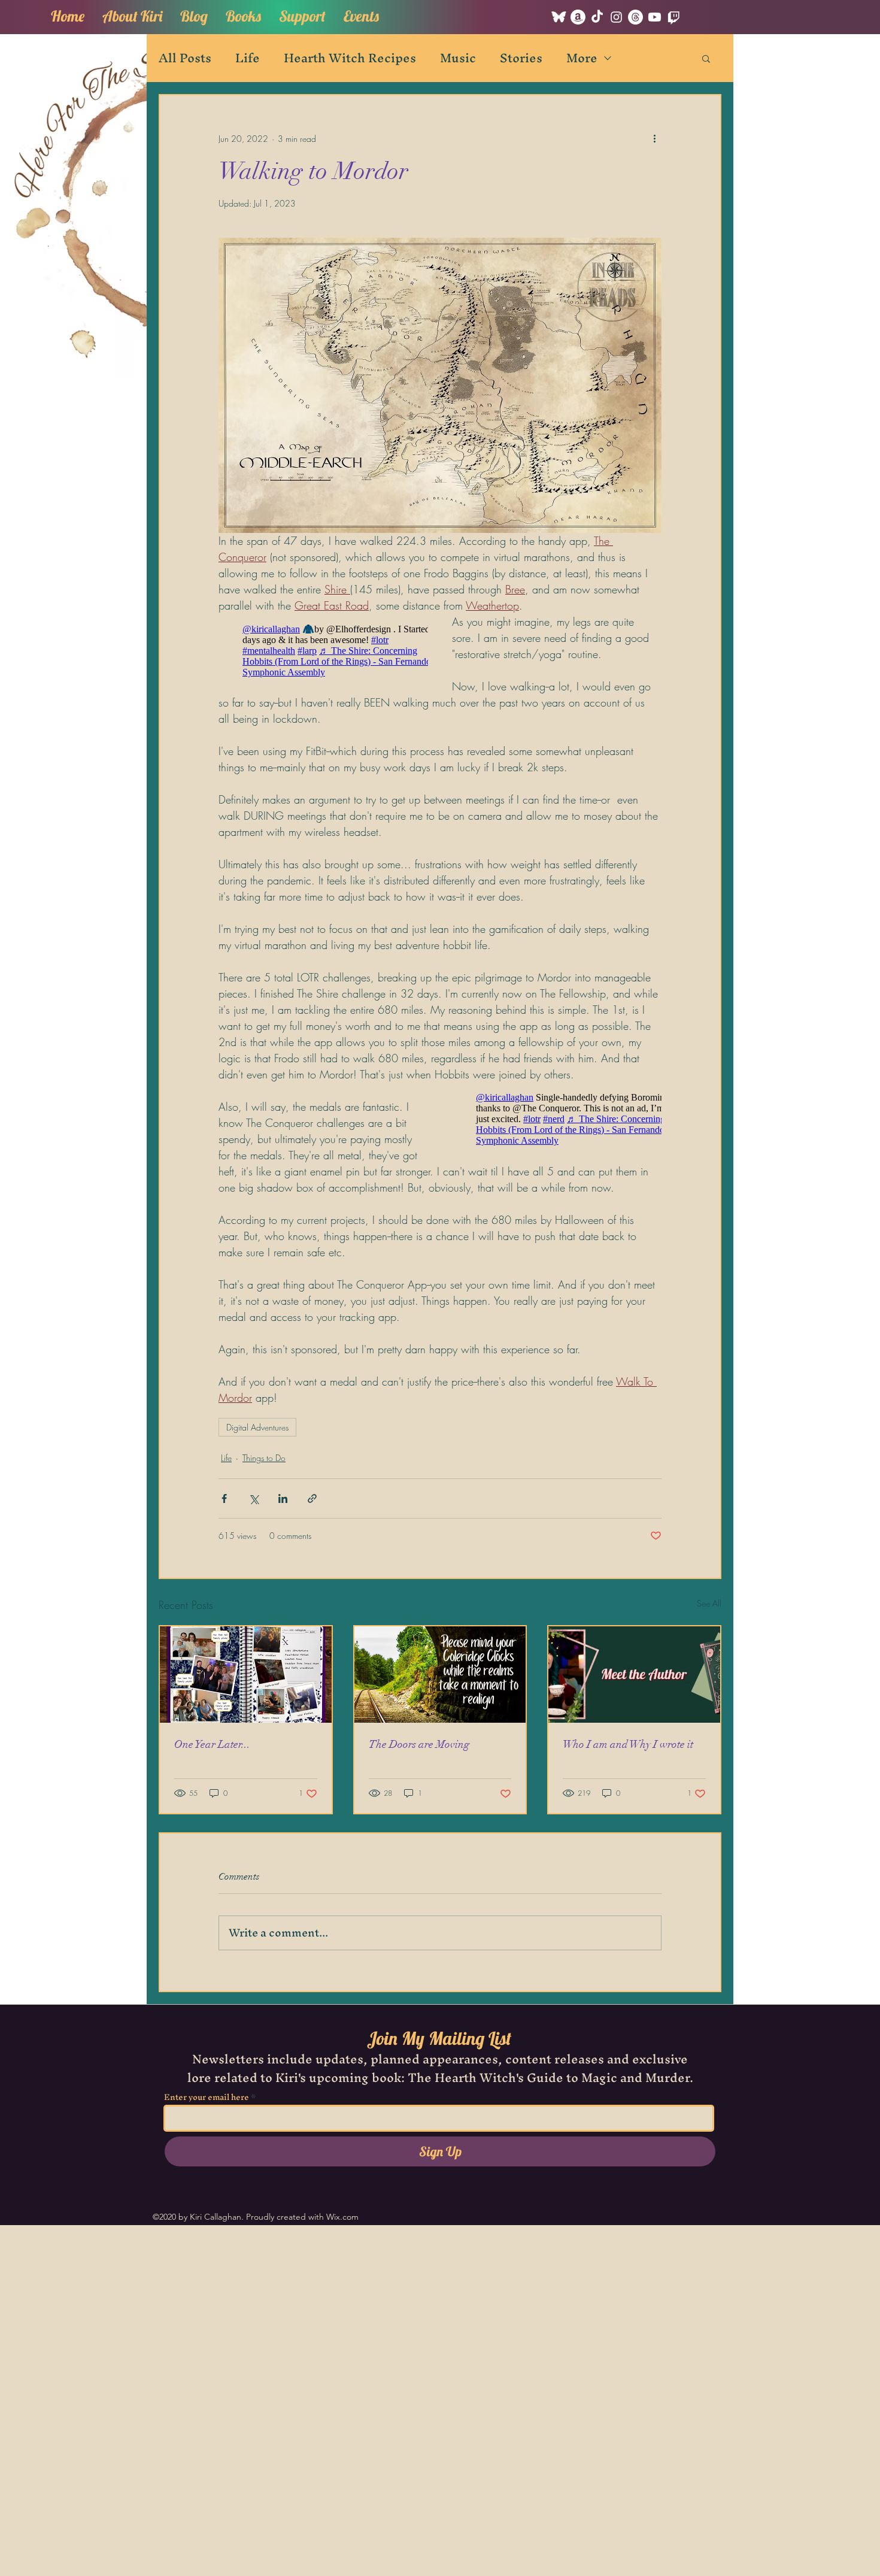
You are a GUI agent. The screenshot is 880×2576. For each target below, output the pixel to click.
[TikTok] (597, 17)
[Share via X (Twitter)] (254, 1498)
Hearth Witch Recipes (350, 58)
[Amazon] (578, 17)
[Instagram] (616, 17)
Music (458, 58)
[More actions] (654, 138)
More (582, 58)
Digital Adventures (257, 1427)
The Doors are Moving (419, 1744)
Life (248, 58)
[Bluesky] (559, 17)
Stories (521, 58)
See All (709, 1603)
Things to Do (264, 1458)
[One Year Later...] (246, 1675)
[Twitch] (674, 17)
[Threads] (635, 17)
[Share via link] (312, 1498)
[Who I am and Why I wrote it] (634, 1675)
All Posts (185, 58)
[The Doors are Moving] (440, 1675)
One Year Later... (212, 1744)
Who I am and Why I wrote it (628, 1744)
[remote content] (323, 651)
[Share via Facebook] (224, 1498)
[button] (243, 14)
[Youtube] (655, 17)
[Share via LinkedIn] (283, 1498)
